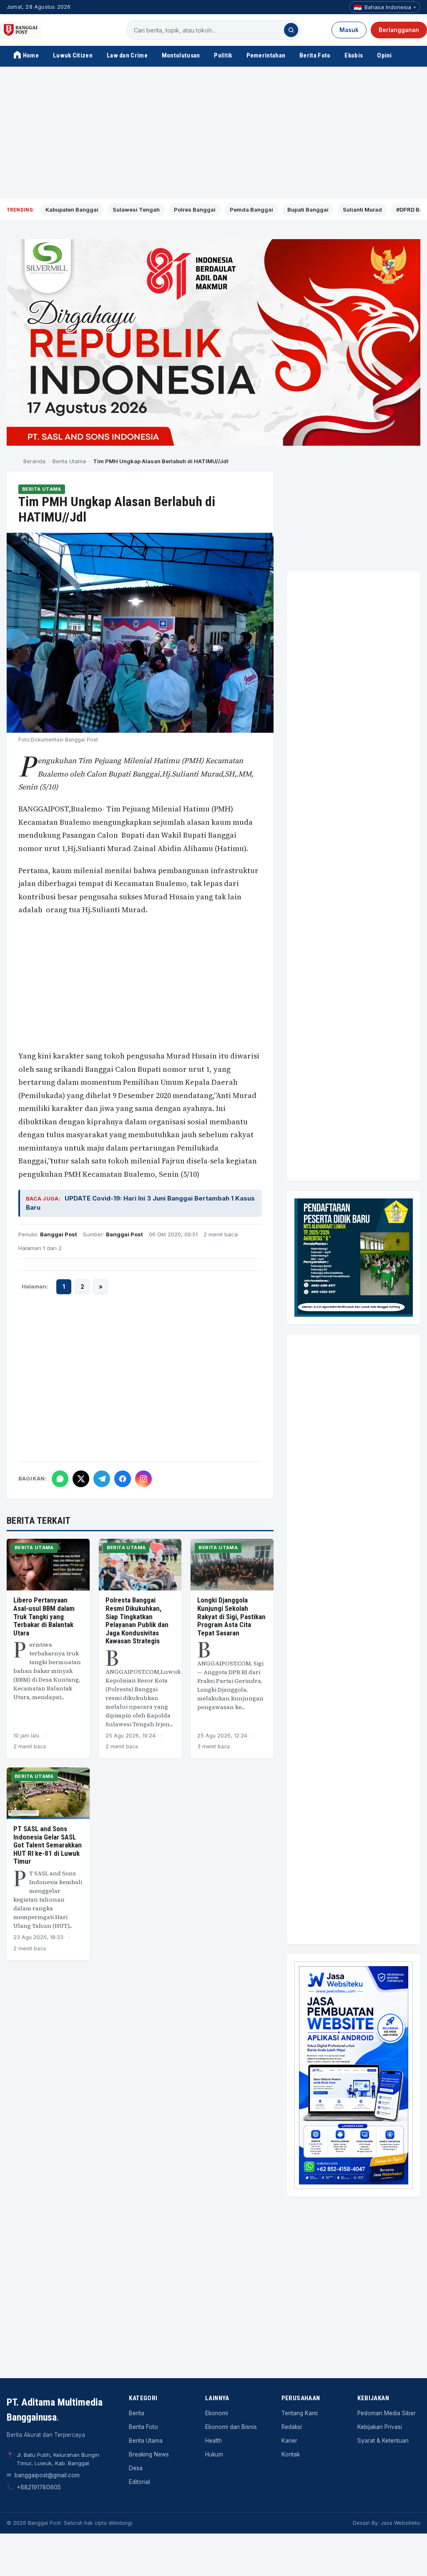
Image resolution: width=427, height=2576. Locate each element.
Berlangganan (399, 30)
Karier (289, 2441)
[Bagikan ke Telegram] (102, 1479)
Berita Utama (69, 461)
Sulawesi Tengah (136, 210)
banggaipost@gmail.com (47, 2475)
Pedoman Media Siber (387, 2413)
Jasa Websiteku (401, 2523)
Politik (223, 55)
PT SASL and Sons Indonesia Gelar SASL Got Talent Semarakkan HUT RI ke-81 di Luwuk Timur (48, 1845)
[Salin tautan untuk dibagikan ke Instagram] (143, 1479)
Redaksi (292, 2427)
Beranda (34, 461)
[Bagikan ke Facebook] (123, 1479)
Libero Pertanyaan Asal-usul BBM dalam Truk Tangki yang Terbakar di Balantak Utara (44, 1616)
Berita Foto (315, 55)
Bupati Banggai (308, 210)
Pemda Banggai (251, 210)
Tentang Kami (300, 2413)
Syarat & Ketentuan (383, 2441)
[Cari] (291, 30)
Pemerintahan (266, 55)
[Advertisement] (213, 133)
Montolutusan (181, 55)
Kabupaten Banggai (72, 210)
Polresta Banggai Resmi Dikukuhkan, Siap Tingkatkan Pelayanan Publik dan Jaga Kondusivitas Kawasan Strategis (137, 1620)
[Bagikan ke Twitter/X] (81, 1479)
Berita (137, 2413)
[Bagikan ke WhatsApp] (60, 1479)
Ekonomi (217, 2413)
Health (213, 2441)
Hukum (214, 2454)
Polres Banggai (195, 210)
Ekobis (354, 55)
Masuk (349, 30)
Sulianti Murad (362, 210)
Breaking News (149, 2454)
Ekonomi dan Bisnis (231, 2427)
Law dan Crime (127, 55)
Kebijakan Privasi (380, 2427)
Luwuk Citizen (73, 55)
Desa (136, 2468)
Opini (384, 55)
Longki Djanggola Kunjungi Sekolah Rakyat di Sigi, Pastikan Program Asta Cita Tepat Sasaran (231, 1616)
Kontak (291, 2454)
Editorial (139, 2482)
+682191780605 (39, 2487)
